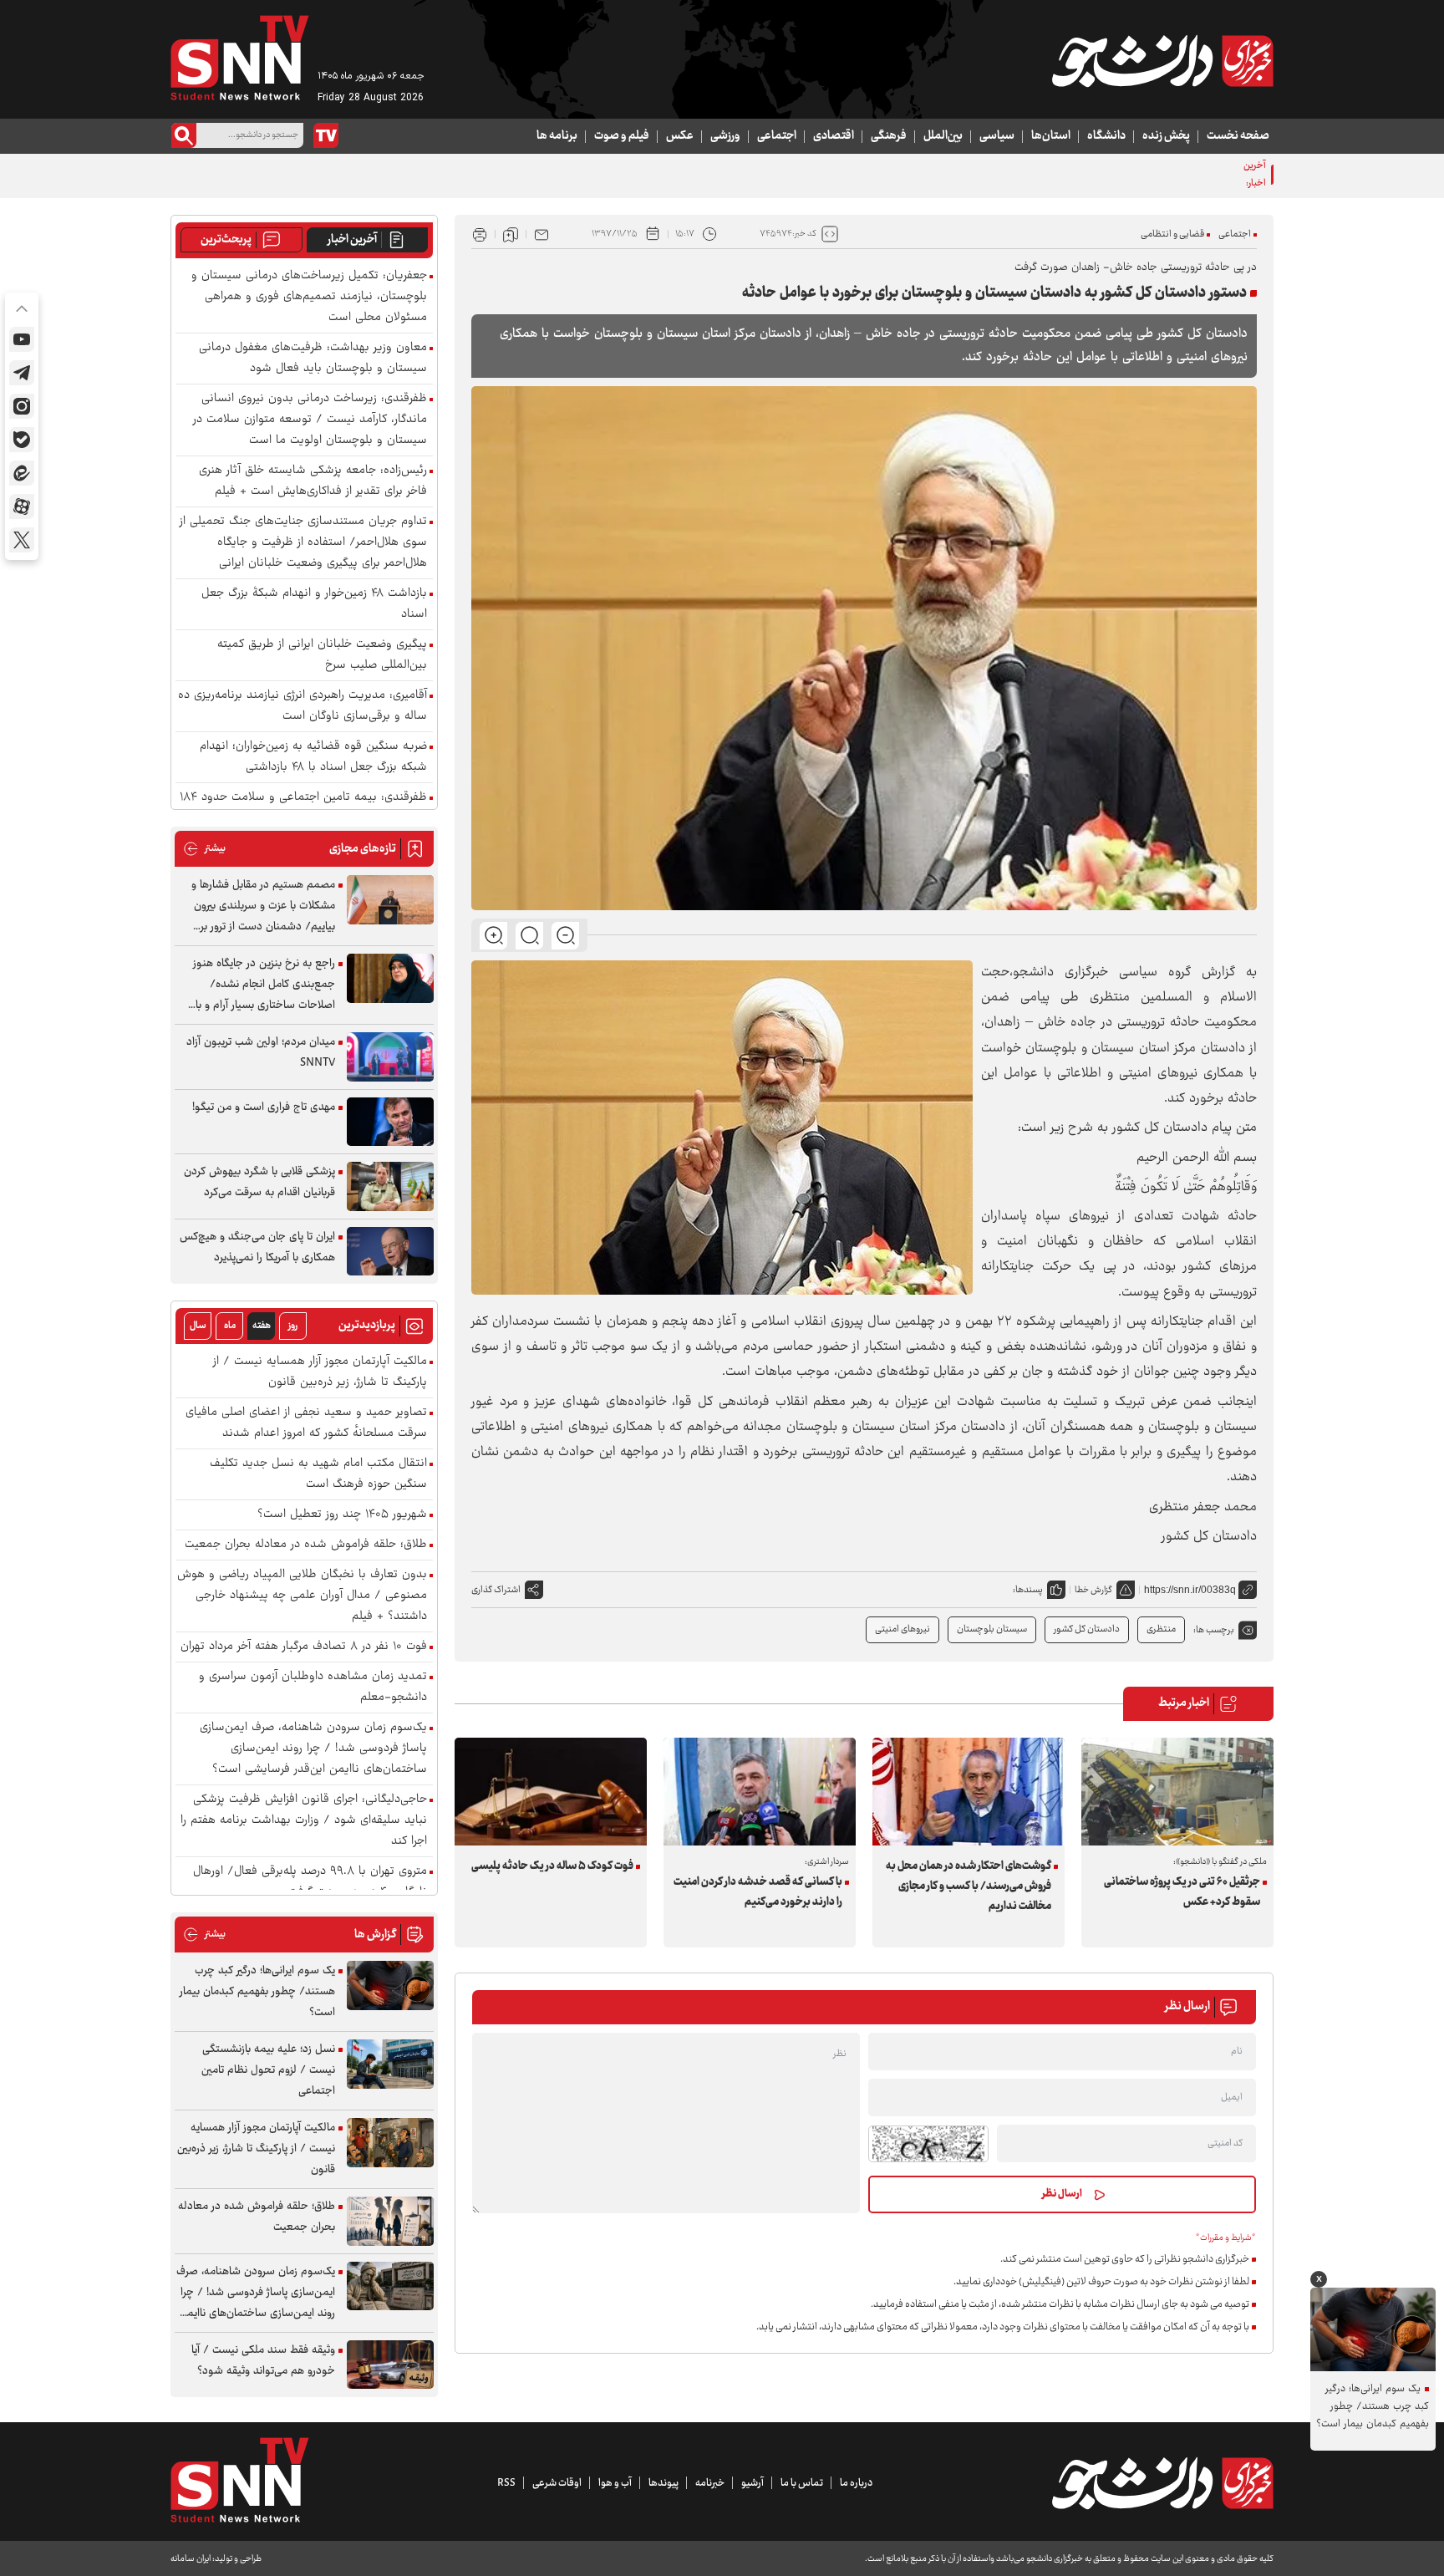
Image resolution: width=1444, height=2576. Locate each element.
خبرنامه (710, 2483)
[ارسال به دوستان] (541, 234)
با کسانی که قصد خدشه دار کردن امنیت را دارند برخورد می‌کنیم (758, 1892)
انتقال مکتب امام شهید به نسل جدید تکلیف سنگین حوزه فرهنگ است (318, 1474)
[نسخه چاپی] (480, 234)
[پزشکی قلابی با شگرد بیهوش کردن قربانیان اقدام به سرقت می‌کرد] (390, 1186)
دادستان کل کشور (1087, 1629)
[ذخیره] (511, 234)
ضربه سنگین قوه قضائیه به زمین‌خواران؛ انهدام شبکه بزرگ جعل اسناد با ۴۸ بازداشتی (313, 757)
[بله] (22, 440)
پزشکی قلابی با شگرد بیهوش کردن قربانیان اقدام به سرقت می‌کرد (259, 1182)
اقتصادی (834, 136)
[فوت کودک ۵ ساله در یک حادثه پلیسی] (551, 1792)
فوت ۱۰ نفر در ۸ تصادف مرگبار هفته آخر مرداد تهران (304, 1647)
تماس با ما (802, 2483)
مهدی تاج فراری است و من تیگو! (264, 1107)
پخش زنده (1166, 136)
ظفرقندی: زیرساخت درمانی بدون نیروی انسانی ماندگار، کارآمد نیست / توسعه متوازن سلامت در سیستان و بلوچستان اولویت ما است (310, 420)
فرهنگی (889, 136)
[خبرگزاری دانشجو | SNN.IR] (1162, 61)
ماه (230, 1326)
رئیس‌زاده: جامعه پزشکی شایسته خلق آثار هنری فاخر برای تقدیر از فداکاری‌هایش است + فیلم (313, 481)
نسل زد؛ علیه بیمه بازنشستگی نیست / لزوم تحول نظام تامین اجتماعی (268, 2070)
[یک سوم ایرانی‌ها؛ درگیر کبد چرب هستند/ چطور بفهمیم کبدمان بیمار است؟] (390, 1985)
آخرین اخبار (352, 240)
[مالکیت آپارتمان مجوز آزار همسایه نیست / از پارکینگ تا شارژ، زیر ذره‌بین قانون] (390, 2143)
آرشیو (753, 2483)
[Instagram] (22, 406)
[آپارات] (22, 507)
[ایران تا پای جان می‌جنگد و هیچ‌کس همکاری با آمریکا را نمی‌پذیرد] (390, 1252)
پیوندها (664, 2483)
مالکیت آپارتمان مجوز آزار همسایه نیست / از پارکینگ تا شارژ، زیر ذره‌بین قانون (320, 1372)
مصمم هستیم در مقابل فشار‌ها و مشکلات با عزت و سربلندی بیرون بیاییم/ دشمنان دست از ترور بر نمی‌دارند (263, 906)
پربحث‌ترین (226, 240)
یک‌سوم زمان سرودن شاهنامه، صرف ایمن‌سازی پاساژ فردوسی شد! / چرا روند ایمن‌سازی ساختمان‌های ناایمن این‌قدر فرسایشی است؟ (313, 1749)
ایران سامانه (191, 2559)
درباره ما (856, 2483)
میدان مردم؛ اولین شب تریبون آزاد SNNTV (261, 1053)
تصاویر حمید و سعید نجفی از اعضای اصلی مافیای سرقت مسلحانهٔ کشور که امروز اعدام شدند (306, 1423)
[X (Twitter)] (22, 540)
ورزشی (725, 136)
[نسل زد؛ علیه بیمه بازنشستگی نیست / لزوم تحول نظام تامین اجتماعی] (390, 2064)
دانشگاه (1106, 136)
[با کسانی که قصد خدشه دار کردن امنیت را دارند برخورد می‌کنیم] (760, 1792)
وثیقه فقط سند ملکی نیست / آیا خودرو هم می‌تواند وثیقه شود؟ (263, 2361)
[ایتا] (22, 473)
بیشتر (204, 849)
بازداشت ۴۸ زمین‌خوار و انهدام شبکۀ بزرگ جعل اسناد (314, 604)
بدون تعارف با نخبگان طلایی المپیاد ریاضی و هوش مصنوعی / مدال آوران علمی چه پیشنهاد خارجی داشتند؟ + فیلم (302, 1596)
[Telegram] (22, 373)
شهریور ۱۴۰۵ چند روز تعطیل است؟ (342, 1515)
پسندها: (1028, 1590)
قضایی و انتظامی (1172, 234)
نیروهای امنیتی (902, 1629)
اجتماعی (777, 136)
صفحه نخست (1238, 136)
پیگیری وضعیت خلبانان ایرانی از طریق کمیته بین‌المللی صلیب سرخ (322, 655)
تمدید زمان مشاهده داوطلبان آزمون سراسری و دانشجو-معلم (313, 1688)
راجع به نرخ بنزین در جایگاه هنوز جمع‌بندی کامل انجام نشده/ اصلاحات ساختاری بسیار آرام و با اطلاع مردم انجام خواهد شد (264, 985)
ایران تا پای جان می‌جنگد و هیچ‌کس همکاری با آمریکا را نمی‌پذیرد (257, 1247)
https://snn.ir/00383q (1190, 1590)
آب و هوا (615, 2483)
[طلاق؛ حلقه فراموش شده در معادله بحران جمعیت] (390, 2221)
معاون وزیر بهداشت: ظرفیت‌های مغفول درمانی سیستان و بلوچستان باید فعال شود (1065, 175)
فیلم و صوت (622, 136)
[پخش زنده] (326, 135)
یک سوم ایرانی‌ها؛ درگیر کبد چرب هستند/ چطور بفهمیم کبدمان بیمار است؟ (257, 1992)
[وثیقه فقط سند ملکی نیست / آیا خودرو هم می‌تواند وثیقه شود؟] (390, 2365)
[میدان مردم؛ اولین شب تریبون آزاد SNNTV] (390, 1057)
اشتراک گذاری (496, 1590)
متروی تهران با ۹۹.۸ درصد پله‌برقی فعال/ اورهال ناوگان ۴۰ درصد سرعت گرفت (310, 1882)
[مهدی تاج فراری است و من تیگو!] (390, 1122)
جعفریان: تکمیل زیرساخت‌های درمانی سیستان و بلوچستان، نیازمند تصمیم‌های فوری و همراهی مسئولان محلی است (309, 297)
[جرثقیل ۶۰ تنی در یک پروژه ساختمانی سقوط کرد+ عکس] (1177, 1792)
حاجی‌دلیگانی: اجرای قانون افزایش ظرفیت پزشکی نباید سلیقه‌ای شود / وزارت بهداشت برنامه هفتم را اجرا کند (304, 1821)
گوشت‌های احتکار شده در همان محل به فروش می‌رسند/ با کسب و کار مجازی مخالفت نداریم (969, 1886)
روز (293, 1326)
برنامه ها (557, 136)
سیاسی (997, 136)
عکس (680, 136)
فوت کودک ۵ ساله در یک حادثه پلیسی (552, 1866)
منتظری (1161, 1629)
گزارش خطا (1093, 1590)
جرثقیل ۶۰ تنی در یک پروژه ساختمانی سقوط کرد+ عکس (1182, 1892)
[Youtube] (22, 339)
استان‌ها (1051, 136)
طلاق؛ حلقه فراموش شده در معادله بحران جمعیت (306, 1545)
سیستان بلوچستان (992, 1629)
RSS (506, 2483)
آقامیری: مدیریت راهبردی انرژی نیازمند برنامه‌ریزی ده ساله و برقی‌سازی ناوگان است (303, 706)
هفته (262, 1326)
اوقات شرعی (557, 2483)
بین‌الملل (943, 136)
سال (198, 1326)
